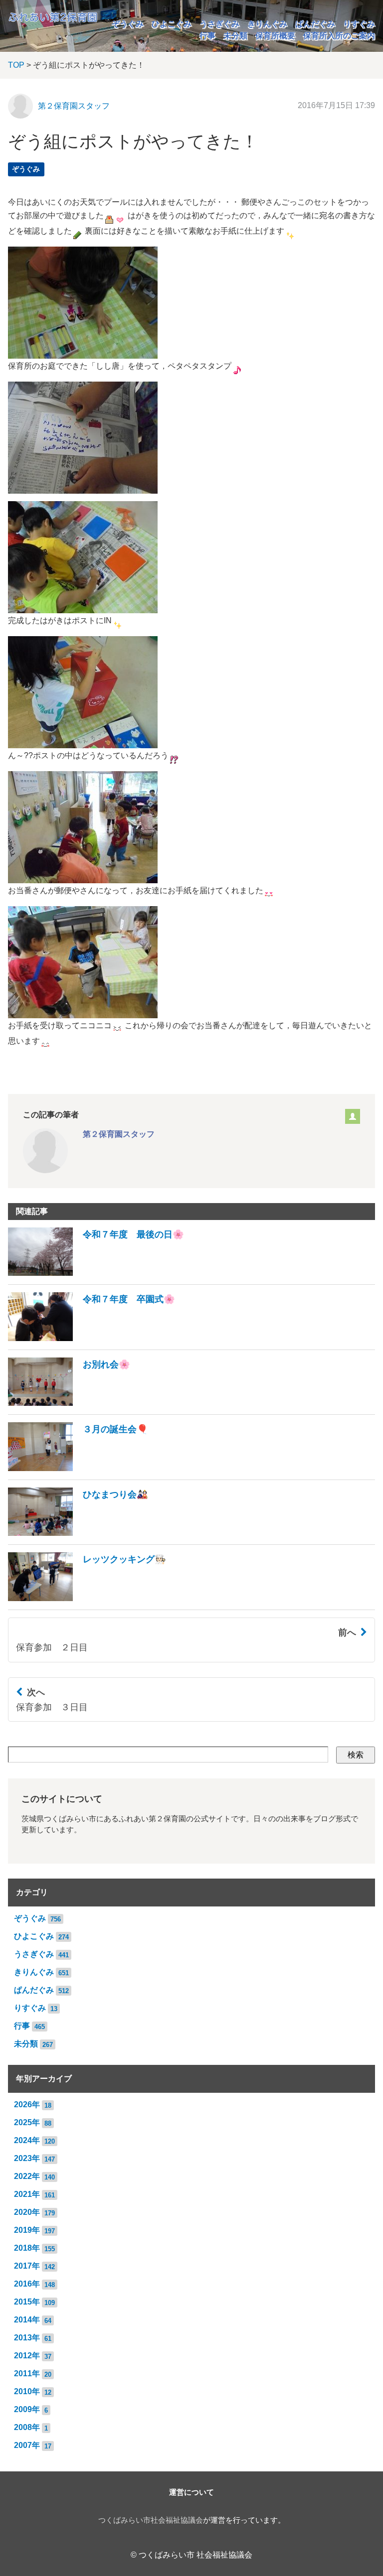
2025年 (27, 2122)
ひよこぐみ (172, 24)
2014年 (27, 2320)
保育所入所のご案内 (339, 36)
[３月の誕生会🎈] (78, 1468)
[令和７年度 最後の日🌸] (96, 1273)
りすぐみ (359, 24)
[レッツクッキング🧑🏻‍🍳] (87, 1598)
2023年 (27, 2158)
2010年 (27, 2391)
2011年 (27, 2373)
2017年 (27, 2266)
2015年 (27, 2302)
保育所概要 (275, 36)
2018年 (27, 2248)
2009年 (27, 2409)
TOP (16, 65)
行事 (207, 36)
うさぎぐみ (219, 24)
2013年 (27, 2338)
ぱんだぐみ (315, 24)
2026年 (27, 2104)
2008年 (27, 2427)
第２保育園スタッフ (74, 106)
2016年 (27, 2284)
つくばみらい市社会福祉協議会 (151, 2520)
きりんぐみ (267, 24)
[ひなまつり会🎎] (78, 1533)
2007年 (27, 2445)
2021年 (27, 2194)
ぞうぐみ (128, 24)
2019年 (27, 2230)
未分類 (235, 36)
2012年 (27, 2356)
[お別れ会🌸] (69, 1403)
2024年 (27, 2140)
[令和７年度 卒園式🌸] (92, 1338)
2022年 (27, 2176)
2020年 (27, 2212)
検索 (356, 1755)
